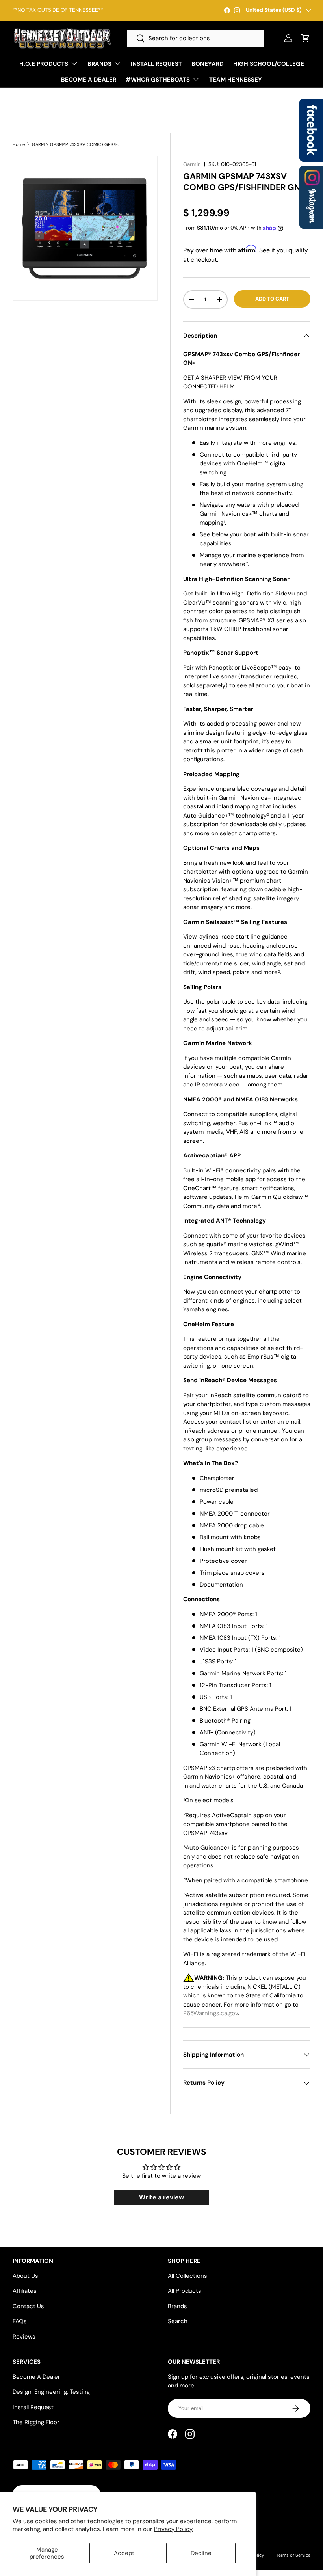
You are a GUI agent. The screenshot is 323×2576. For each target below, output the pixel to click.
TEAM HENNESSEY (236, 80)
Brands (177, 2306)
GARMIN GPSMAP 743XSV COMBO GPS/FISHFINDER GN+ (76, 145)
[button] (306, 38)
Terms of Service (293, 2555)
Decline (201, 2553)
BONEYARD (208, 64)
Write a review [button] (161, 2197)
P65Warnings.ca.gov (211, 2013)
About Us (25, 2276)
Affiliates (25, 2291)
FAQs (20, 2321)
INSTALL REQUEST (156, 64)
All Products (185, 2291)
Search (178, 2321)
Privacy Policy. (174, 2529)
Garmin (192, 164)
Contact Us (28, 2306)
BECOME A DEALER (89, 80)
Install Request (33, 2407)
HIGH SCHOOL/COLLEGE (269, 64)
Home (19, 145)
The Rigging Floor (36, 2422)
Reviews (24, 2337)
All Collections (187, 2276)
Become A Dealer (36, 2377)
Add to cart (272, 299)
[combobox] (195, 38)
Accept (124, 2553)
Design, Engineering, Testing (51, 2392)
